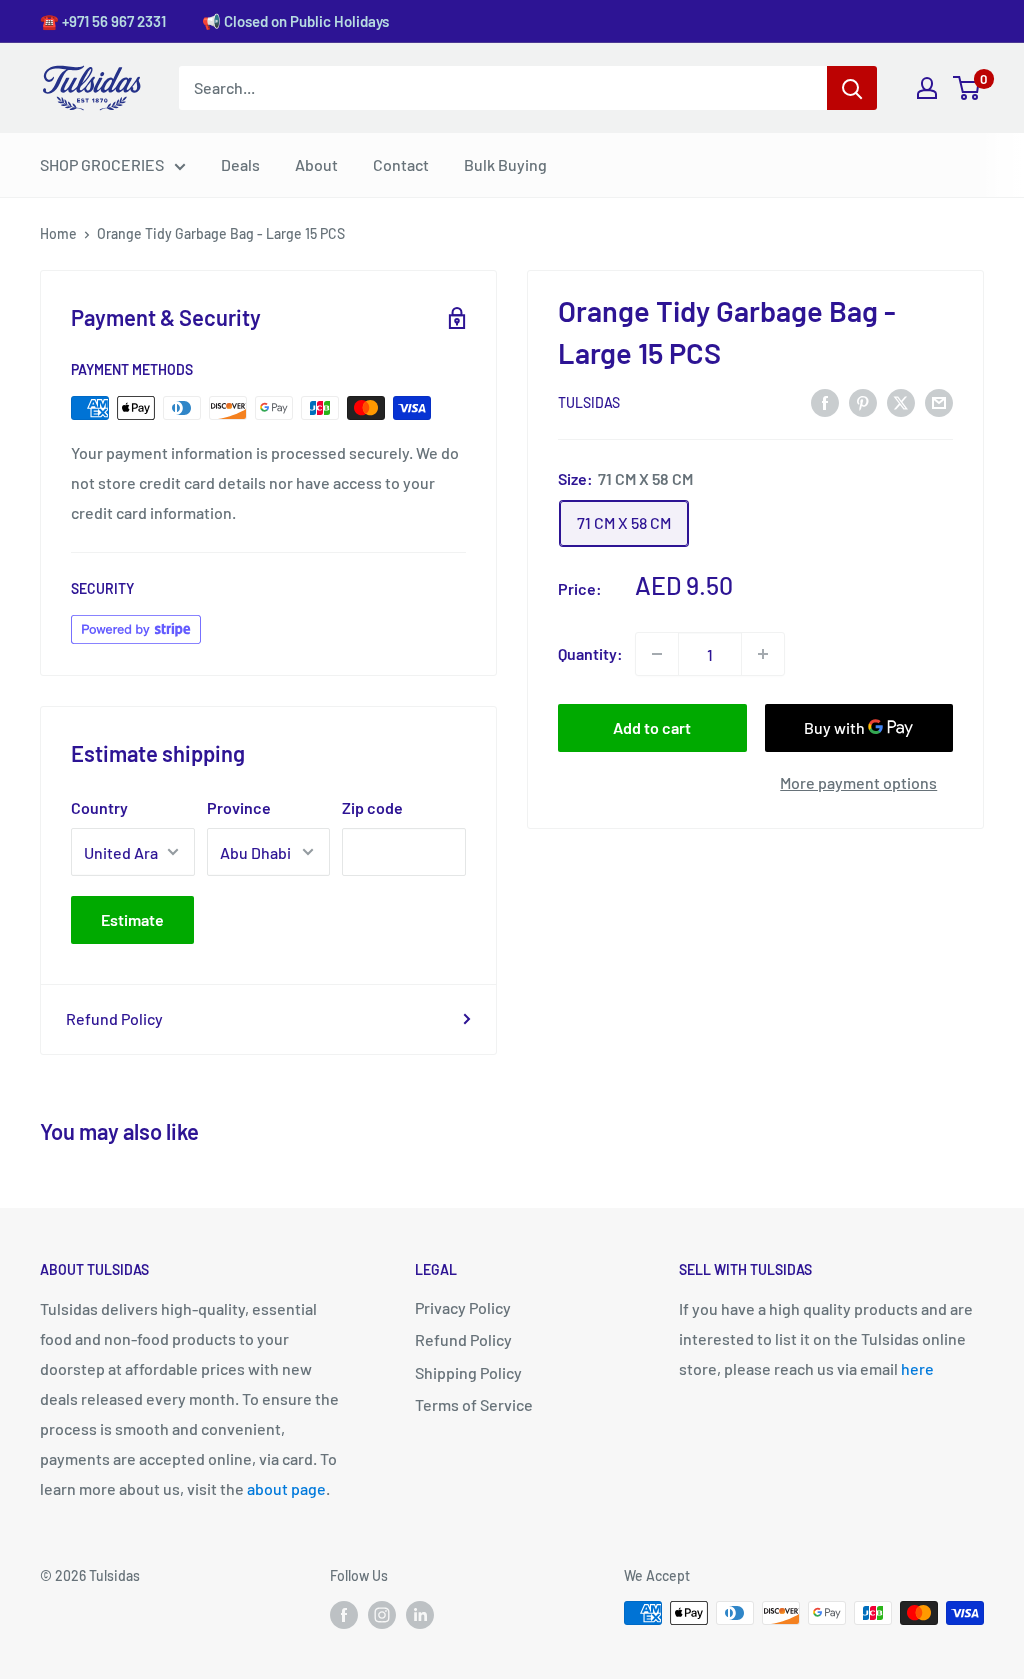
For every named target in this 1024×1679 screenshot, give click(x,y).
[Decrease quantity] (657, 654)
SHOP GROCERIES (102, 164)
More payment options (858, 782)
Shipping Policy (468, 1372)
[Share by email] (939, 401)
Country (99, 807)
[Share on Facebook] (825, 401)
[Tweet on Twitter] (901, 401)
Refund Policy (114, 1018)
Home (58, 233)
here (917, 1368)
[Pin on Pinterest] (863, 401)
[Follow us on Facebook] (344, 1615)
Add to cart (652, 727)
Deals (240, 164)
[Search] (852, 88)
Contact (401, 164)
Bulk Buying (505, 164)
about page (286, 1488)
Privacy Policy (463, 1307)
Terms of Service (474, 1404)
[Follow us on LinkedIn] (420, 1615)
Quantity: (590, 653)
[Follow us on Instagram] (382, 1615)
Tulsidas (589, 402)
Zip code (372, 807)
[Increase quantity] (763, 654)
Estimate (132, 919)
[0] (967, 88)
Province (239, 807)
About (316, 164)
